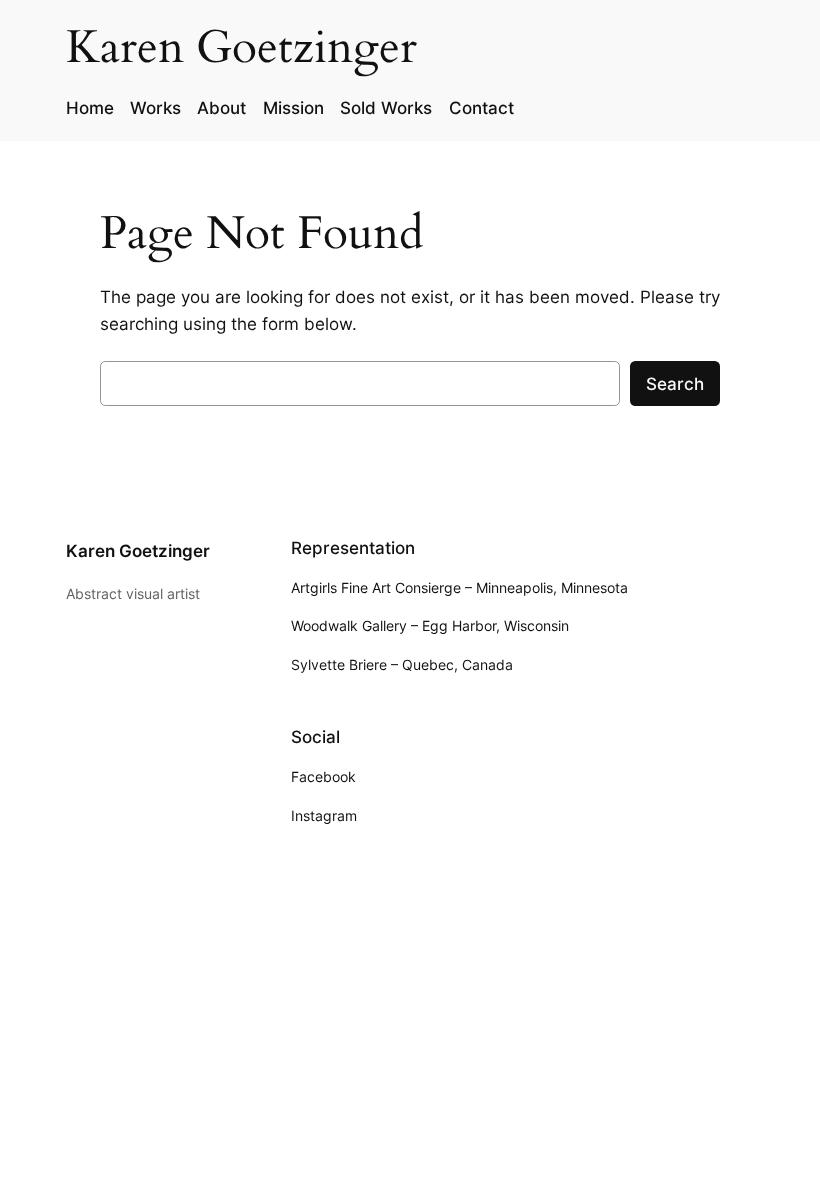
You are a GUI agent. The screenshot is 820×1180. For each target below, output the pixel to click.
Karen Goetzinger (138, 551)
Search (675, 384)
